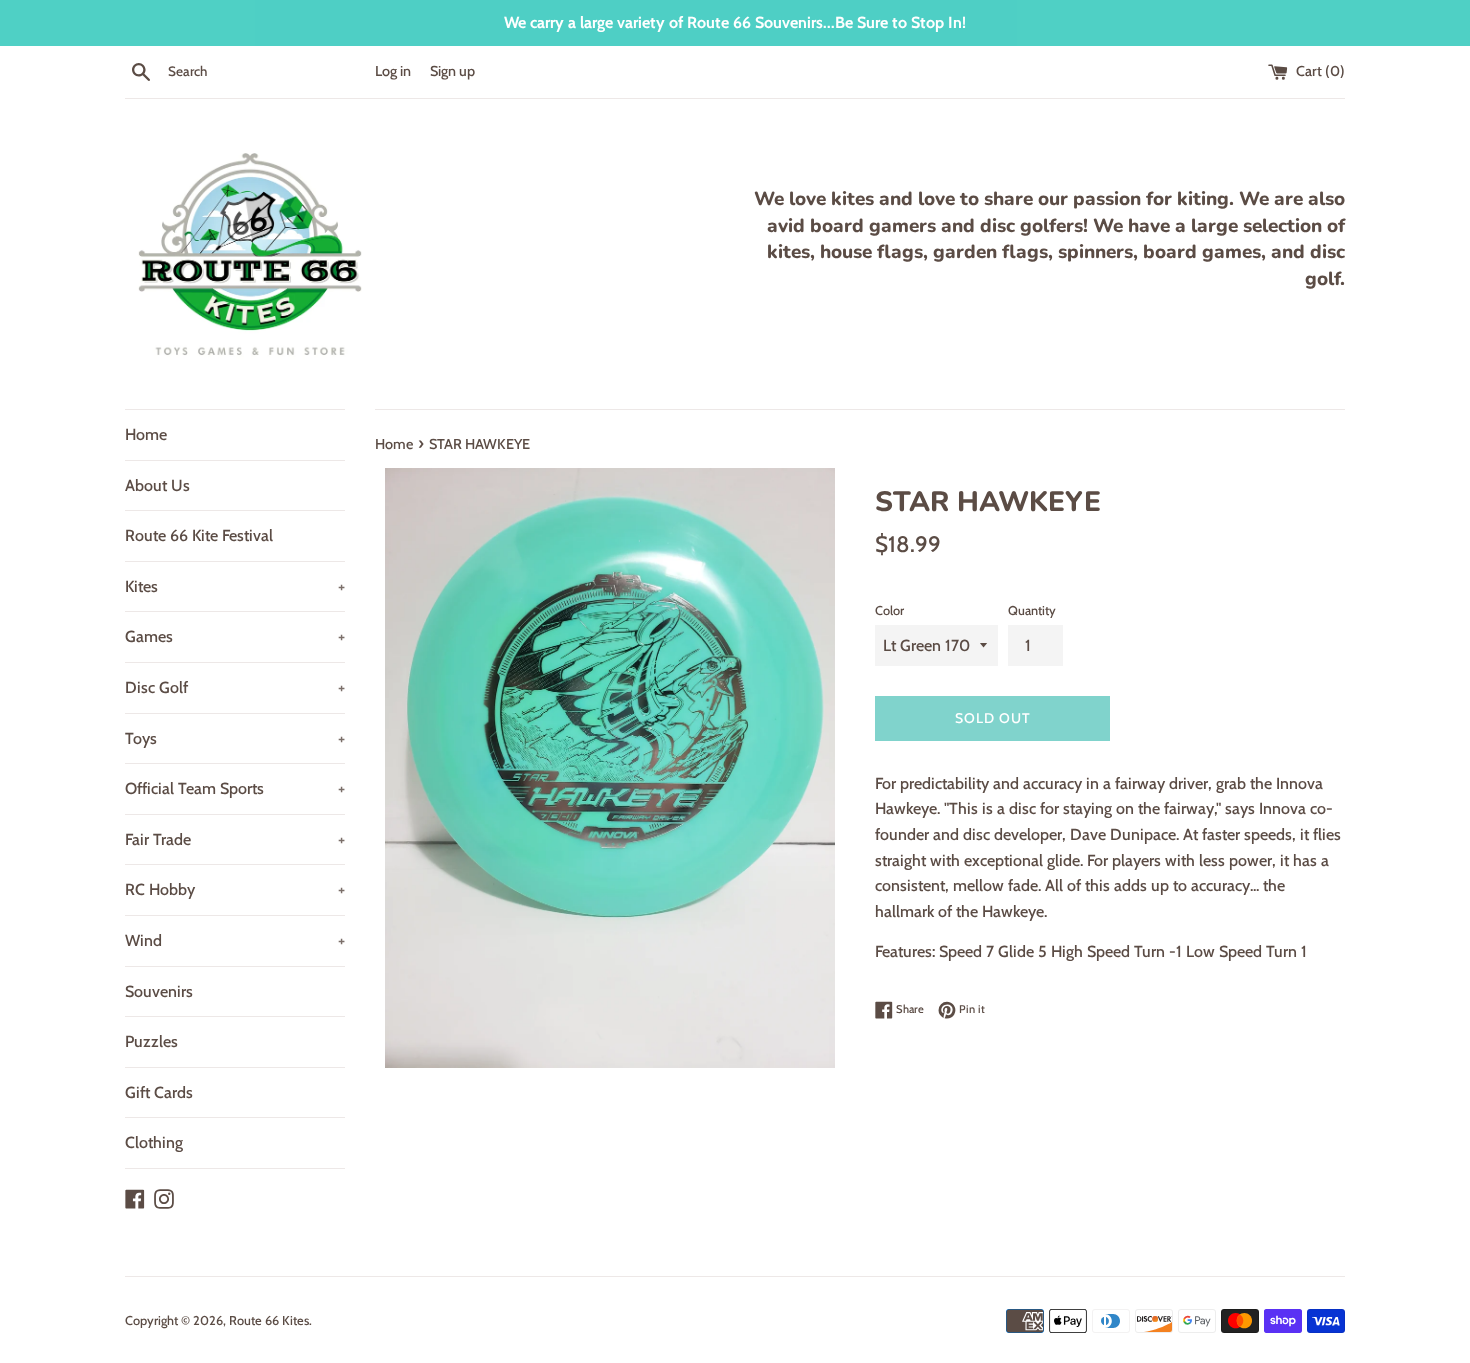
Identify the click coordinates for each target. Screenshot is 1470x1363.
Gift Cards (159, 1092)
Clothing (154, 1142)
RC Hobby (235, 889)
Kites (235, 586)
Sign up (452, 71)
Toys (235, 738)
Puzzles (151, 1041)
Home (146, 434)
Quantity (1032, 610)
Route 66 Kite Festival (199, 535)
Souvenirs (159, 991)
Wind (235, 940)
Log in (393, 71)
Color (889, 610)
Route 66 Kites (269, 1320)
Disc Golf (235, 687)
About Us (157, 485)
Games (235, 636)
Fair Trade (235, 839)
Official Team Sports (235, 788)
